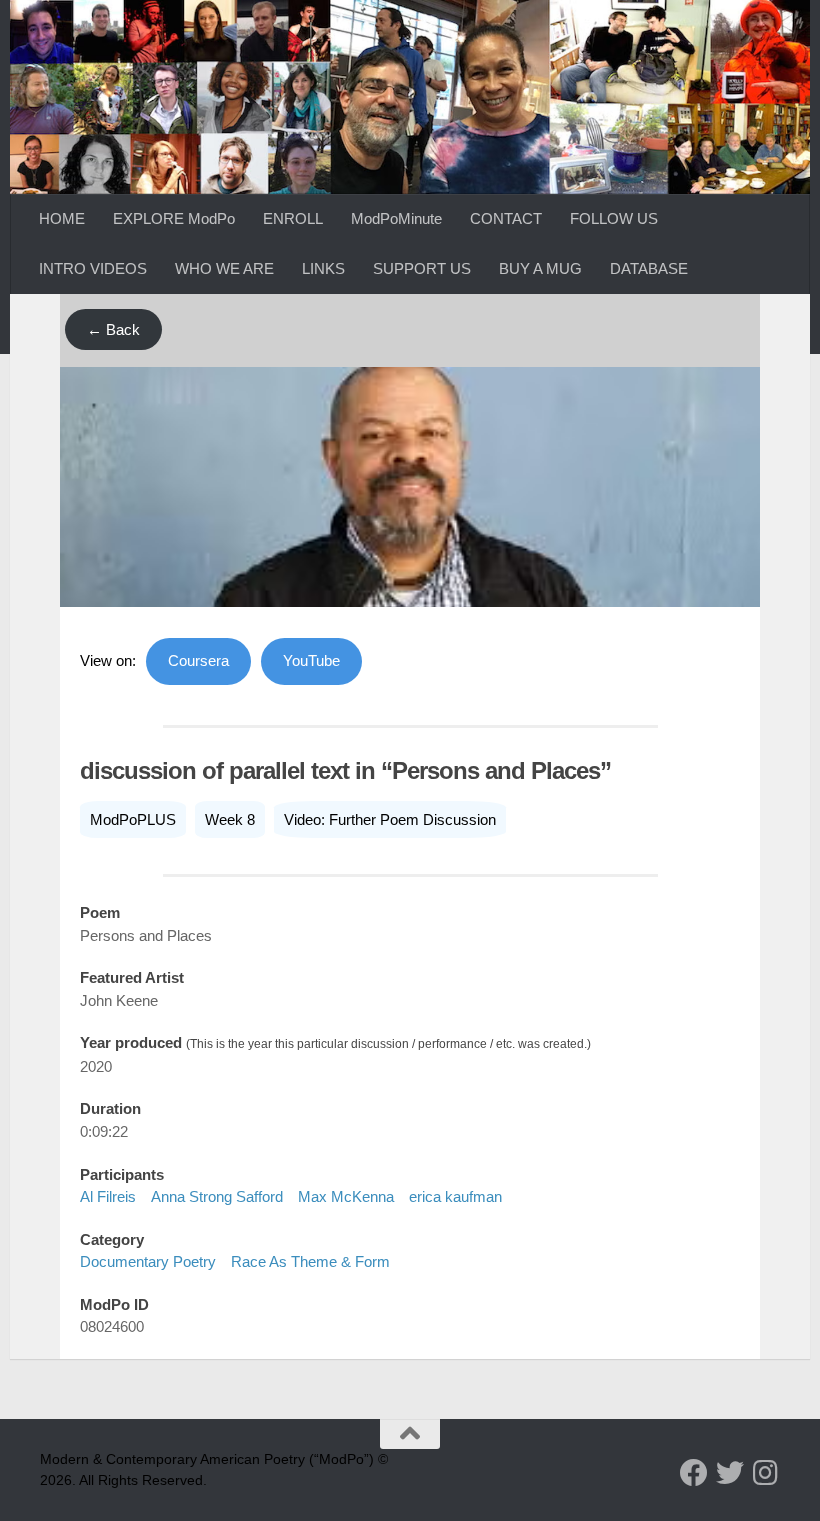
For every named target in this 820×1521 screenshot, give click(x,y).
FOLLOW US (614, 218)
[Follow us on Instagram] (766, 1473)
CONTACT (506, 218)
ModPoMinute (396, 218)
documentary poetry (148, 1261)
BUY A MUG (540, 268)
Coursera (198, 660)
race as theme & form (310, 1261)
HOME (62, 218)
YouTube (311, 660)
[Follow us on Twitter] (730, 1473)
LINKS (323, 268)
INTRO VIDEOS (93, 268)
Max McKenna (346, 1196)
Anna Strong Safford (217, 1196)
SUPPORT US (422, 268)
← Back (113, 329)
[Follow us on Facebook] (694, 1473)
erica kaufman (455, 1196)
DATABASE (649, 268)
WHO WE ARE (224, 268)
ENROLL (293, 218)
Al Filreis (108, 1196)
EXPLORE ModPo (174, 218)
